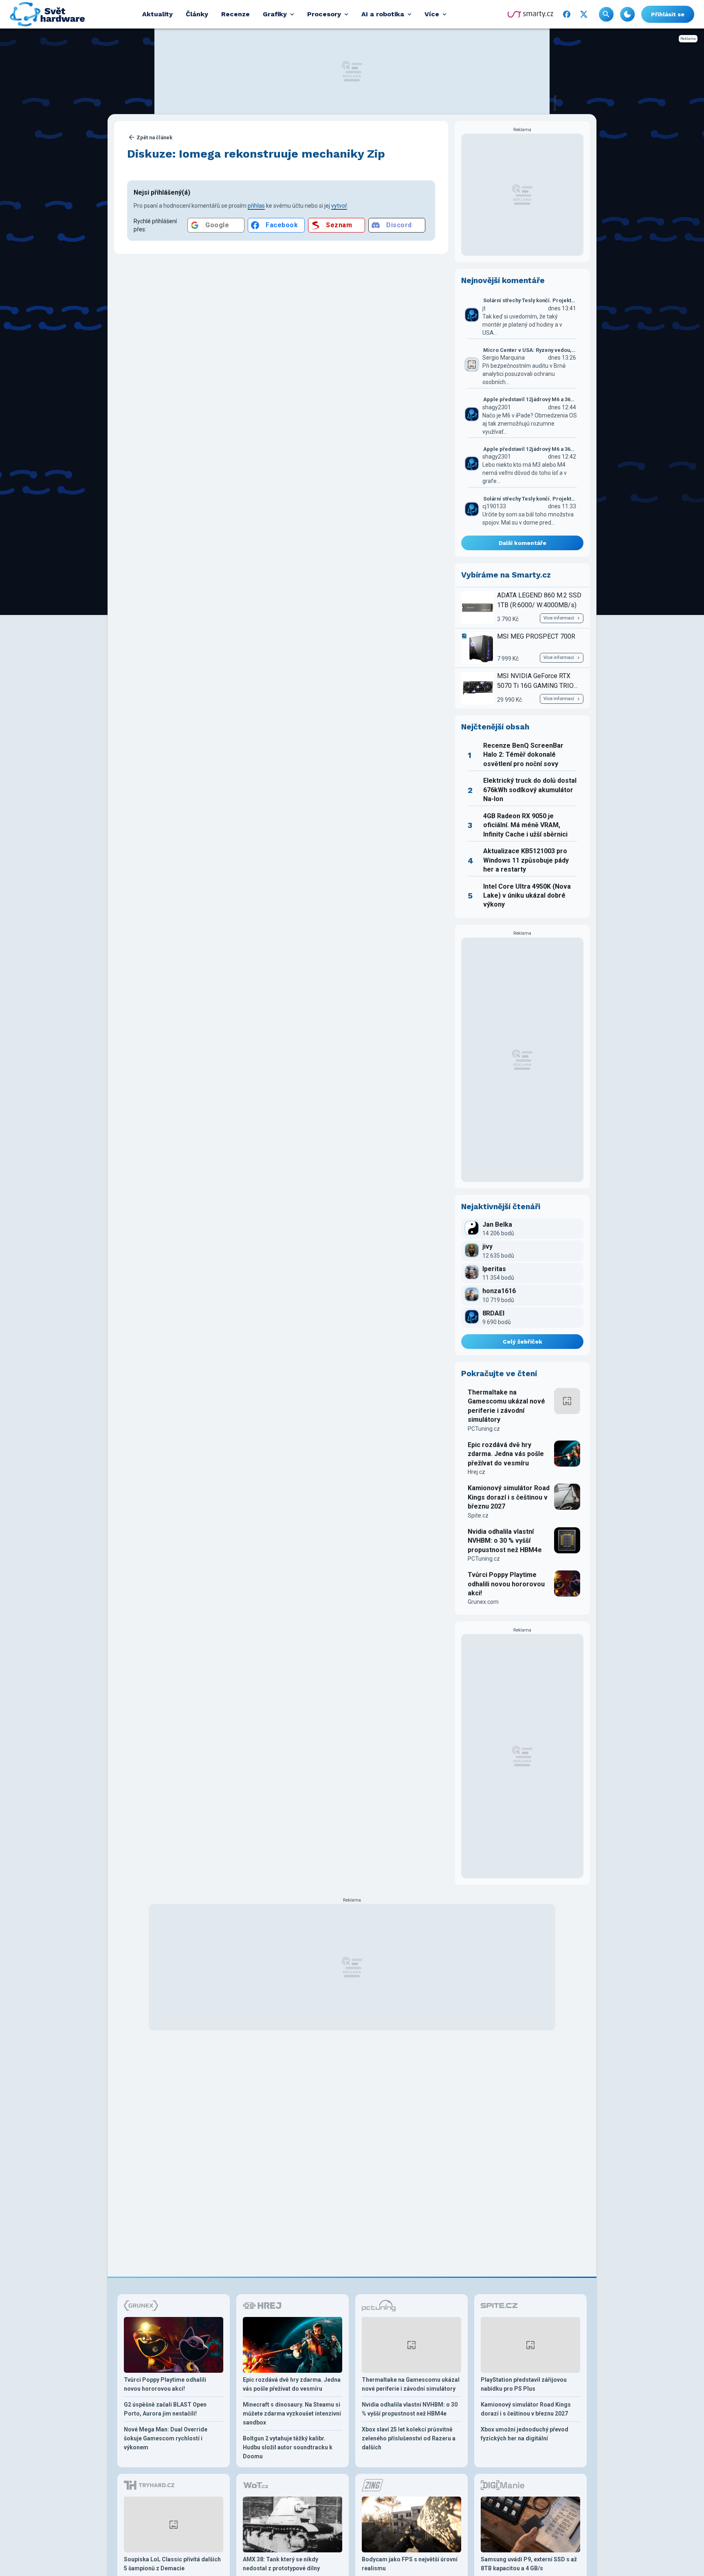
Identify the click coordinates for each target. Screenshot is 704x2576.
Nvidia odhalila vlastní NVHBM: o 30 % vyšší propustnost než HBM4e (505, 1541)
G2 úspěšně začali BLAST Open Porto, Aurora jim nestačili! (165, 2409)
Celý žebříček (522, 1342)
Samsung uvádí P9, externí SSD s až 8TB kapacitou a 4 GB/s (529, 2564)
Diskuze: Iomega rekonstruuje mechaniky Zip (256, 154)
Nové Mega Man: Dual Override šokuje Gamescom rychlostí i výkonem (166, 2438)
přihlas (256, 206)
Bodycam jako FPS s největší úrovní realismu (410, 2564)
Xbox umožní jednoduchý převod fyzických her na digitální (525, 2434)
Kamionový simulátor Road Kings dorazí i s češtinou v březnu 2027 (509, 1497)
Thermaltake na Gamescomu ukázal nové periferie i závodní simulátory (506, 1406)
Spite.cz (478, 1515)
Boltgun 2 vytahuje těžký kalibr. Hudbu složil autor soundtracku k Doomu (288, 2447)
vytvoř (339, 206)
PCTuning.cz (484, 1429)
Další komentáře (522, 543)
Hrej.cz (476, 1472)
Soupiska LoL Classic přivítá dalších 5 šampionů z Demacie (172, 2564)
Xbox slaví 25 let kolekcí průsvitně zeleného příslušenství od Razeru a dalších (409, 2438)
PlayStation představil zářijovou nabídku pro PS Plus (524, 2384)
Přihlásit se (668, 14)
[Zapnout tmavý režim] (627, 14)
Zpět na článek (154, 137)
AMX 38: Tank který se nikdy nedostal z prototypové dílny (281, 2564)
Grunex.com (483, 1602)
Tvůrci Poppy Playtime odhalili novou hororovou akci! (506, 1584)
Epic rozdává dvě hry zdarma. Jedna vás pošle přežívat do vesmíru (506, 1454)
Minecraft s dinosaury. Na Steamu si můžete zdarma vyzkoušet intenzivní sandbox (292, 2413)
